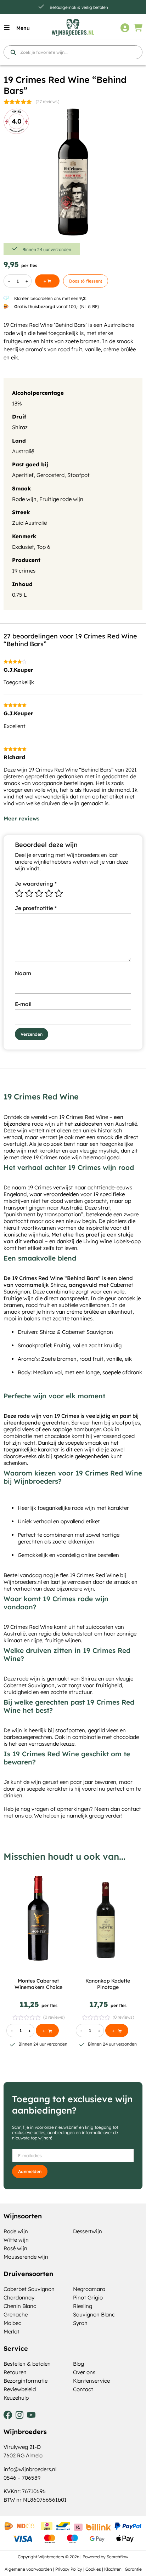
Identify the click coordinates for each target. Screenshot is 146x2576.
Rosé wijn (15, 2248)
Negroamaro (89, 2289)
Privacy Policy (69, 2569)
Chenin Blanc (20, 2306)
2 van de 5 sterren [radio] (29, 893)
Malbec (12, 2323)
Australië (23, 451)
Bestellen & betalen (27, 2364)
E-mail (23, 1004)
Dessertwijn (88, 2231)
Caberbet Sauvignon (29, 2289)
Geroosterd (50, 475)
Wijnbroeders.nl (23, 1582)
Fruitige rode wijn (61, 499)
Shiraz (20, 427)
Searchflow (117, 2557)
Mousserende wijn (26, 2257)
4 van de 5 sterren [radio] (49, 893)
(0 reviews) (54, 2017)
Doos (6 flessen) (86, 281)
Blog (78, 2364)
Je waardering (36, 884)
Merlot (12, 2332)
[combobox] (73, 52)
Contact (83, 2389)
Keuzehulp (16, 2398)
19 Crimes (71, 1117)
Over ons (84, 2372)
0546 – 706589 (22, 2478)
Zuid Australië (29, 523)
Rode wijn (24, 499)
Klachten (113, 2569)
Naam (23, 973)
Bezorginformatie (26, 2381)
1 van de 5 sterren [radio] (19, 893)
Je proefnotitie (36, 908)
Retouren (15, 2372)
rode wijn (43, 1124)
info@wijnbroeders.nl (30, 2469)
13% (17, 403)
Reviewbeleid (20, 2389)
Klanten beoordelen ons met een (50, 298)
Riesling (83, 2306)
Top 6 (44, 547)
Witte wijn (16, 2240)
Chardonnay (19, 2298)
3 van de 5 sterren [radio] (39, 893)
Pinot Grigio (88, 2298)
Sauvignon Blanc (94, 2315)
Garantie (133, 2569)
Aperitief (23, 475)
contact (131, 1809)
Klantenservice (91, 2381)
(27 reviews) (47, 101)
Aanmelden (30, 2171)
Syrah (80, 2323)
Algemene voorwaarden (28, 2569)
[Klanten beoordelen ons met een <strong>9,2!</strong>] (6, 298)
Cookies (93, 2569)
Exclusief (23, 547)
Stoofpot (78, 475)
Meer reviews (21, 818)
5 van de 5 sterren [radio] (59, 893)
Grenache (16, 2315)
